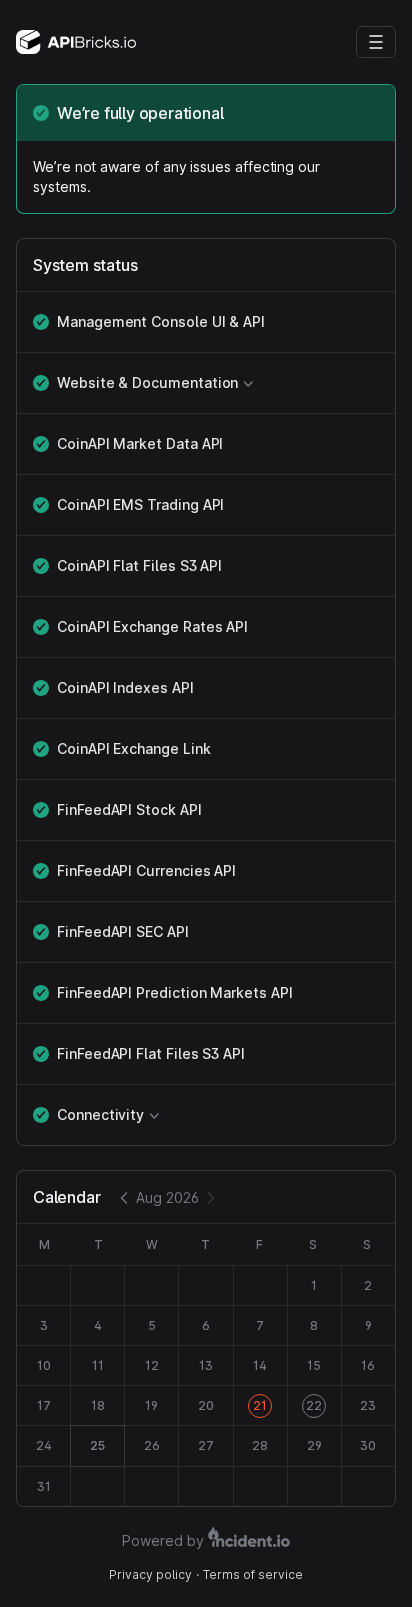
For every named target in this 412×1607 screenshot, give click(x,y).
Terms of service (253, 1574)
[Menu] (376, 42)
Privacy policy (150, 1574)
